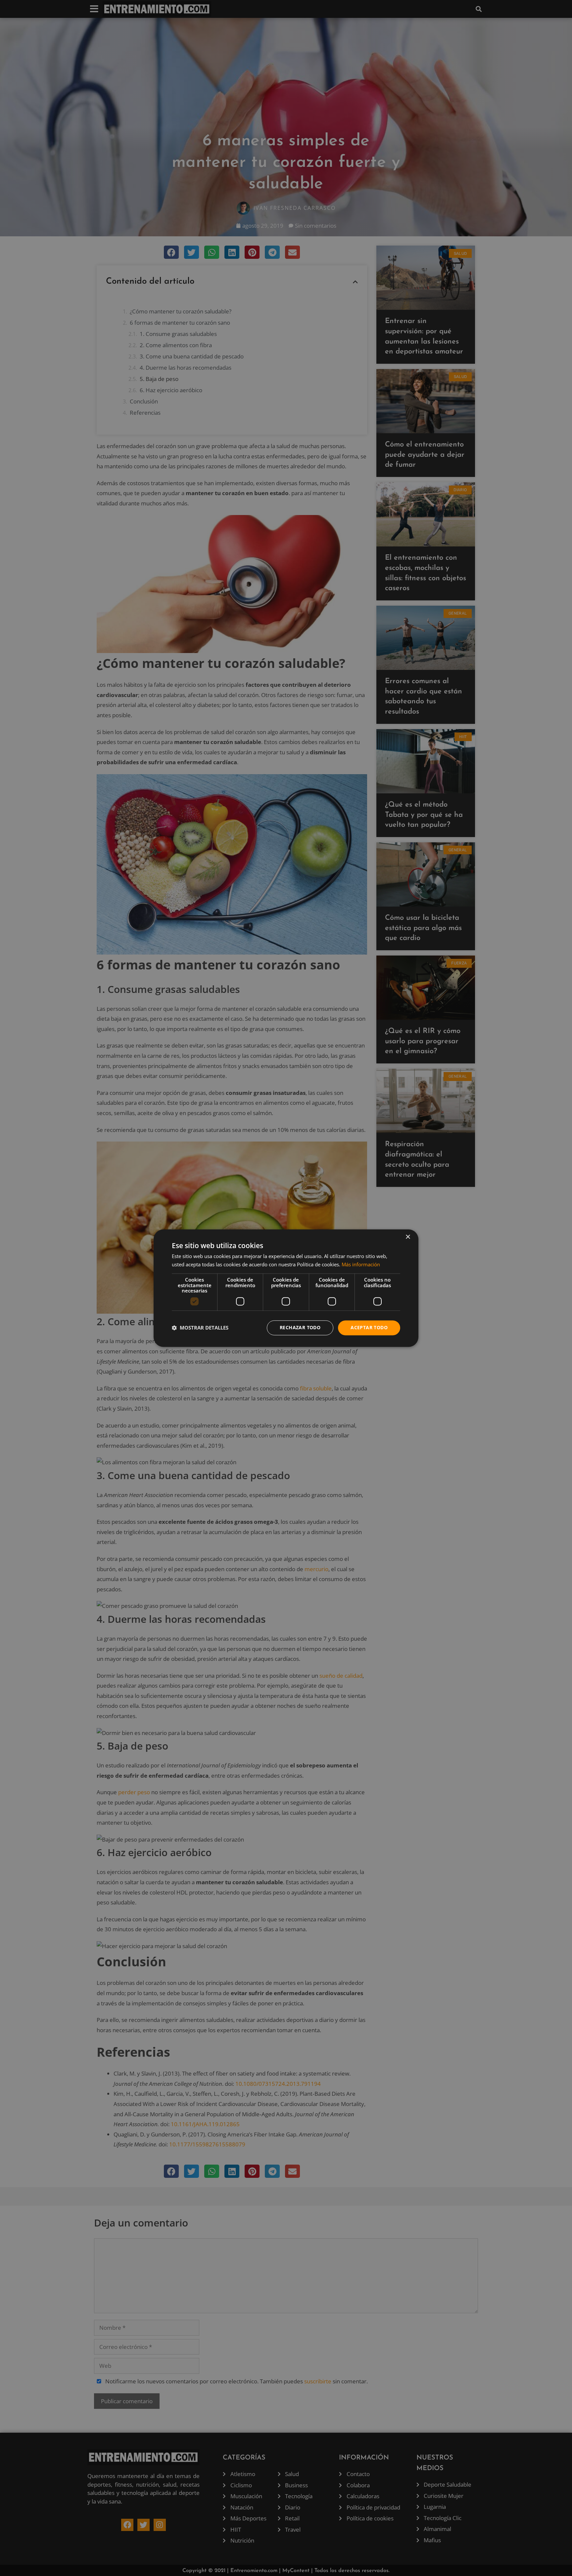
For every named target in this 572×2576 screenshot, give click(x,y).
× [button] (408, 1237)
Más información (361, 1264)
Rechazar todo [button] (300, 1327)
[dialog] (286, 1288)
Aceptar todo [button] (369, 1327)
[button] (200, 1328)
